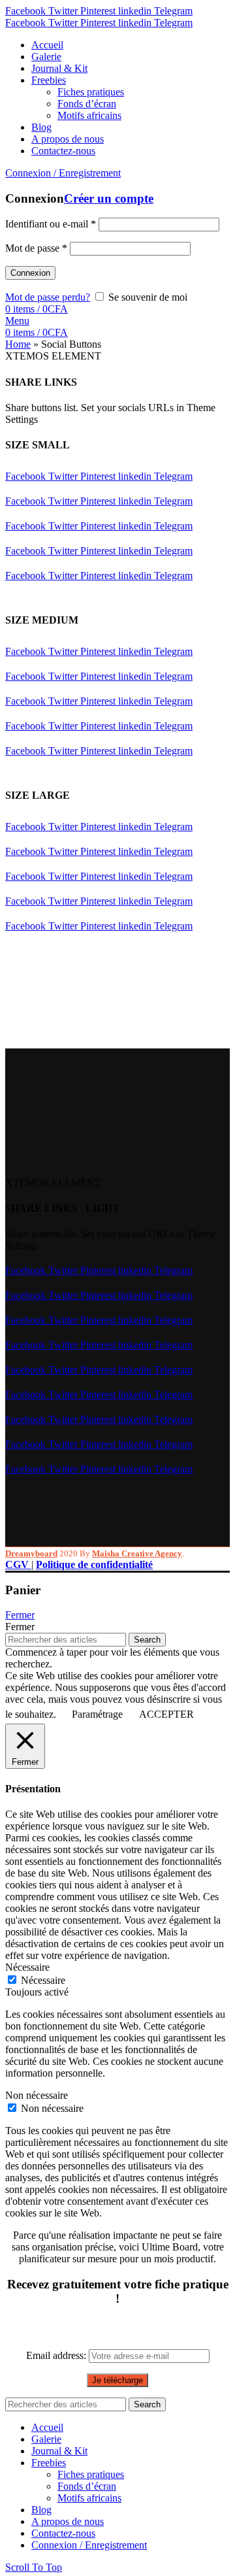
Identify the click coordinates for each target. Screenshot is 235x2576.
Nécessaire (43, 1980)
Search (147, 1640)
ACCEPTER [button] (166, 1714)
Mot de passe (36, 248)
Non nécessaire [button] (37, 2095)
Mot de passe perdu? (48, 297)
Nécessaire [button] (27, 1967)
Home (18, 344)
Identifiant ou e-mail (51, 224)
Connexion (30, 273)
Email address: (57, 2355)
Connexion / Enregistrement (89, 2545)
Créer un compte (109, 198)
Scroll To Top (34, 2567)
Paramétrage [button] (97, 1714)
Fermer (20, 1615)
